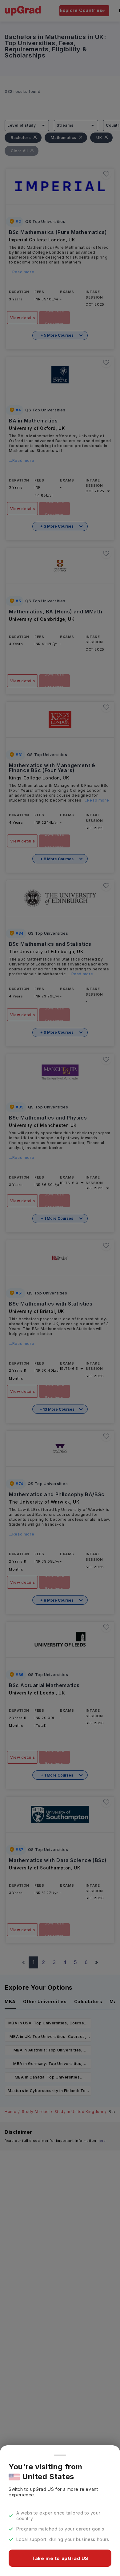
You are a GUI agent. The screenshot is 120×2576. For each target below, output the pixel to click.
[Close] (60, 2455)
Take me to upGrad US (60, 2558)
